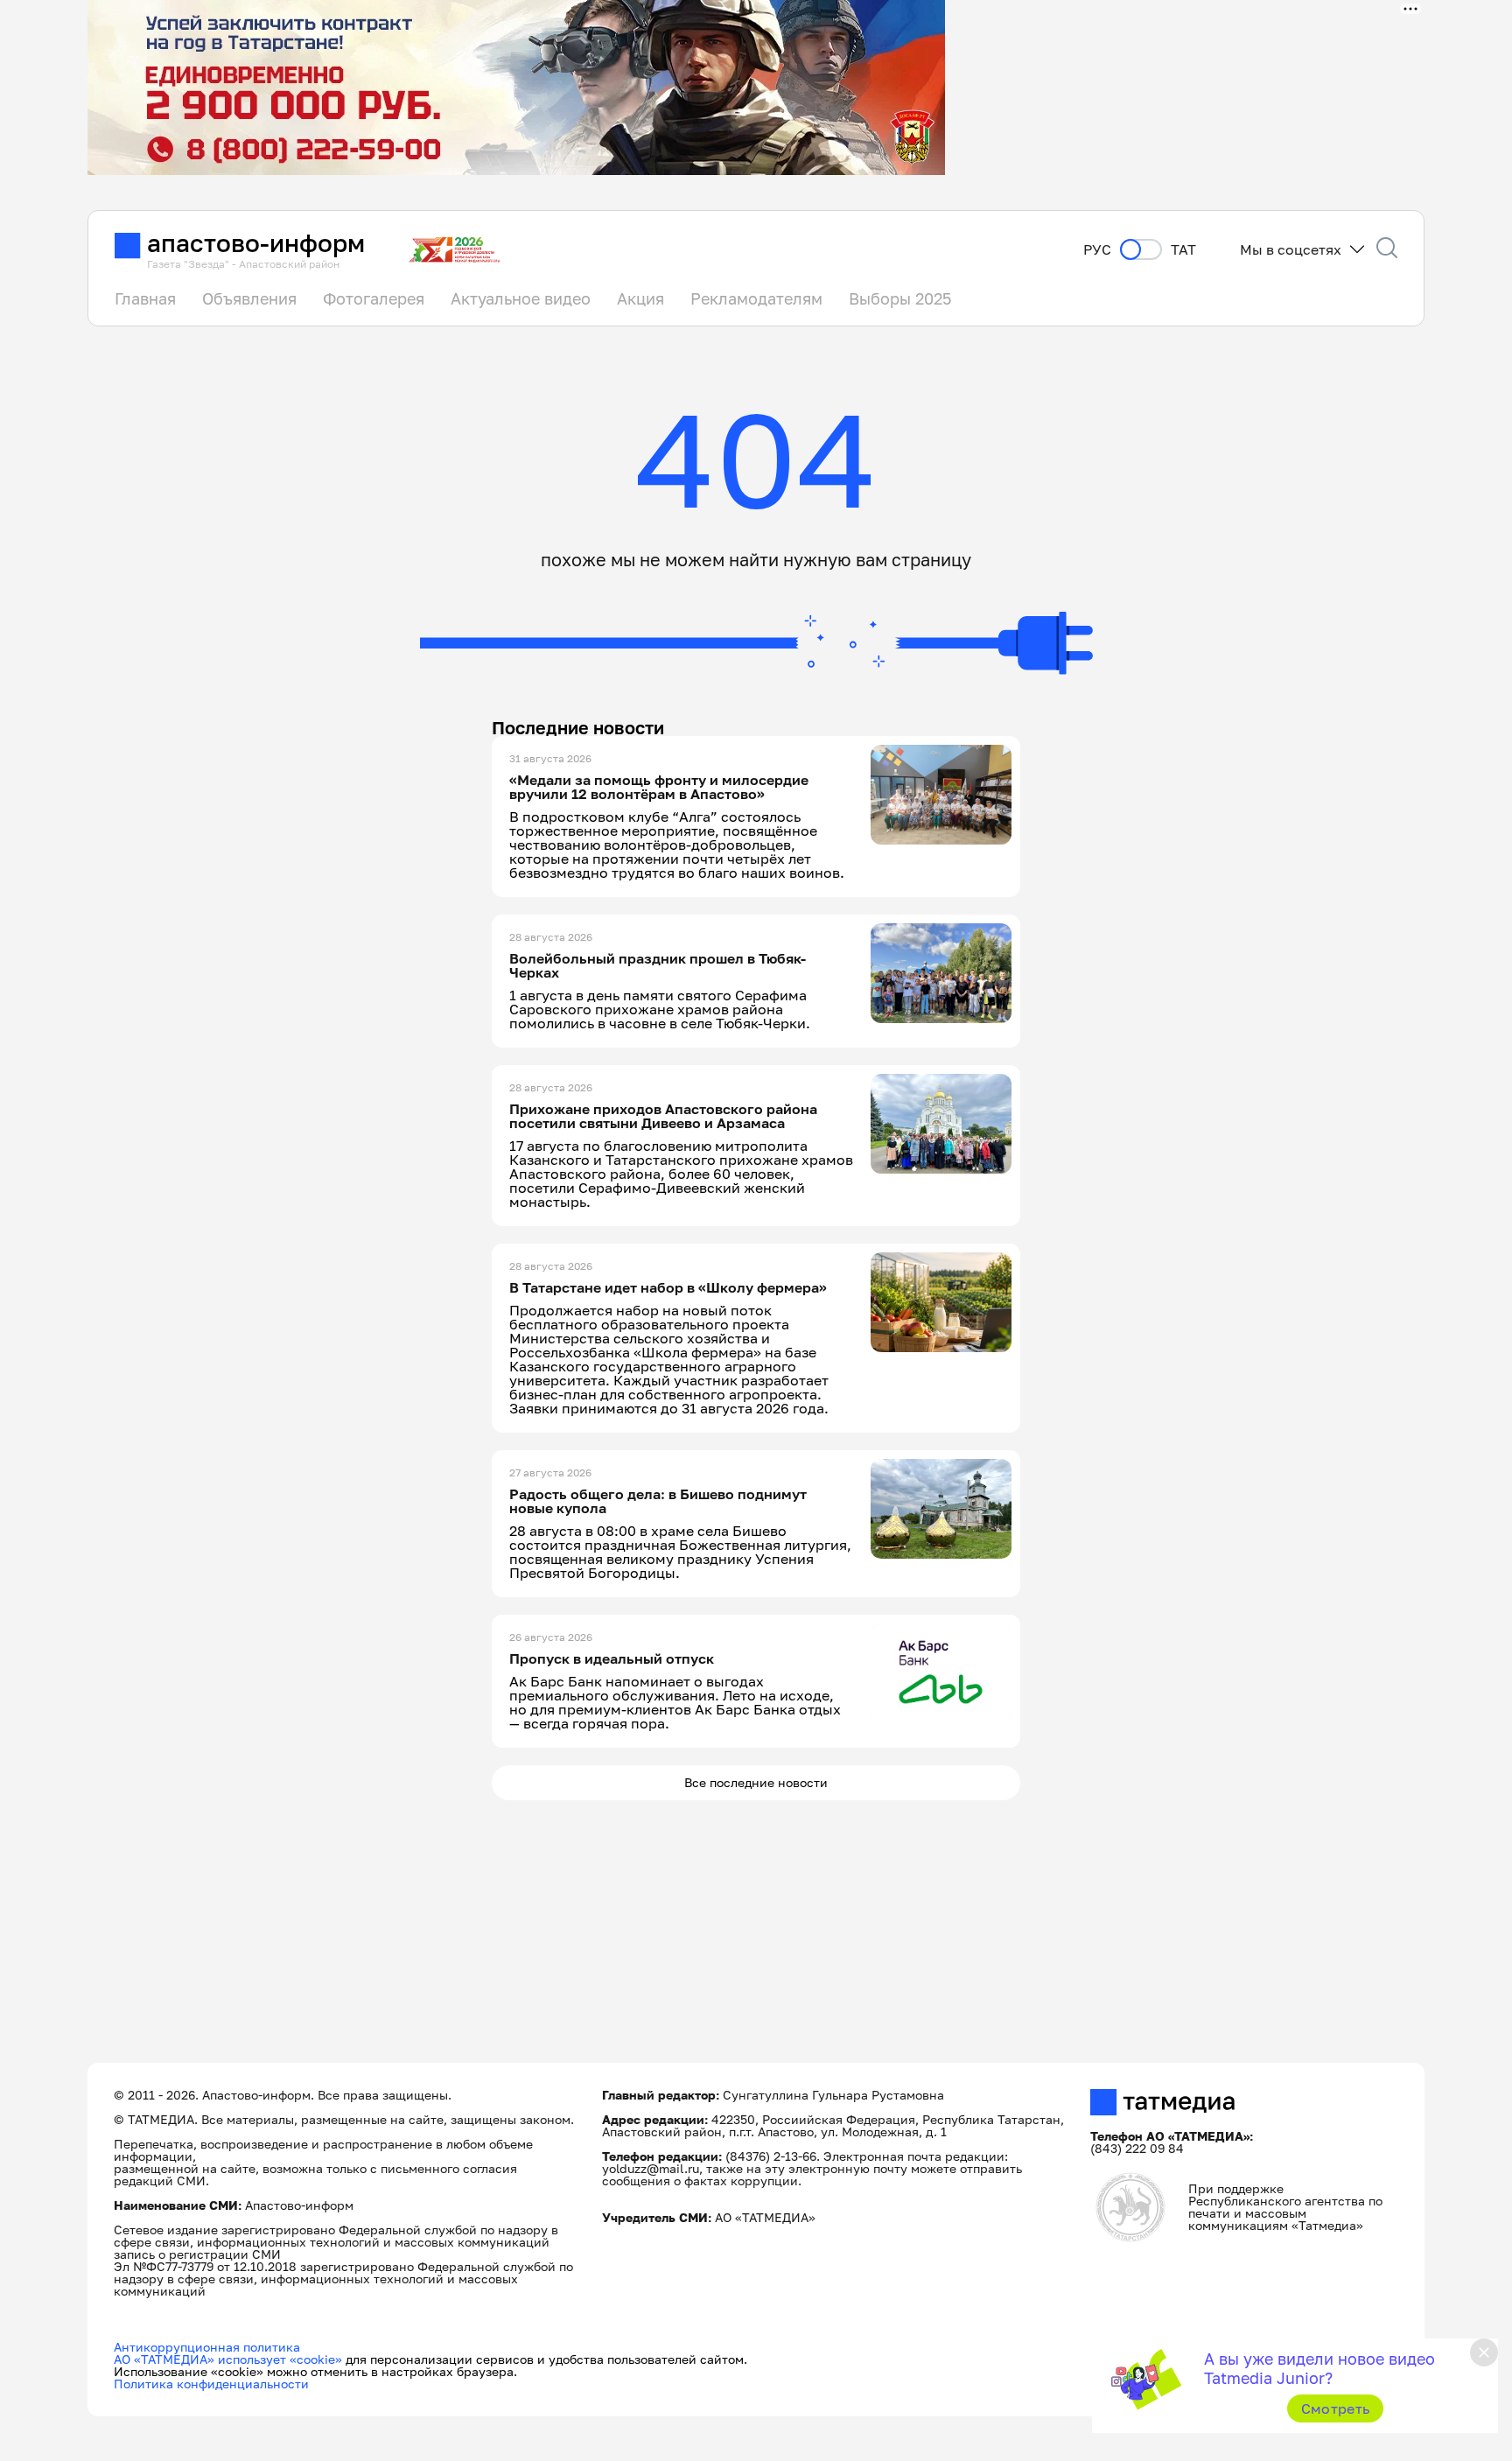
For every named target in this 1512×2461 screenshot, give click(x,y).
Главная (145, 298)
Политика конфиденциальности (211, 2384)
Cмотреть (1336, 2408)
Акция (640, 298)
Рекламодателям (756, 298)
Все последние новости (756, 1782)
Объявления (249, 298)
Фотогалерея (374, 298)
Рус (1097, 250)
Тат (1183, 250)
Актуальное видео (521, 298)
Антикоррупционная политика (207, 2347)
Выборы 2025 (900, 298)
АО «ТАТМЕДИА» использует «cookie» (228, 2359)
